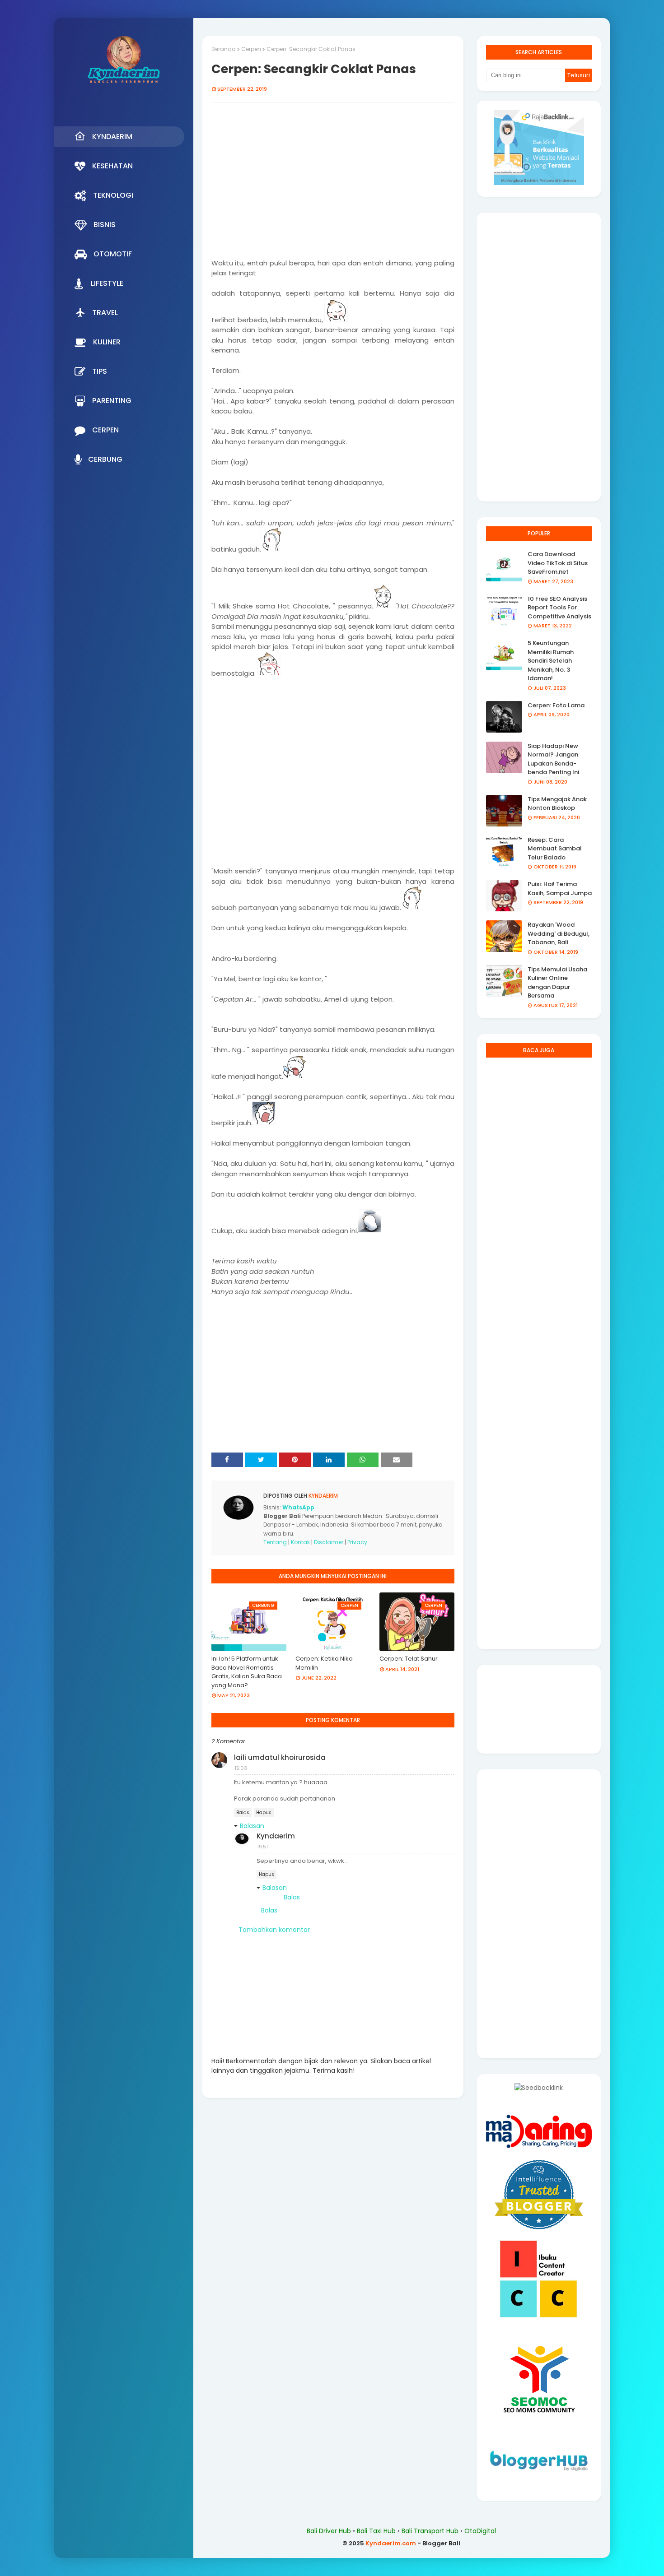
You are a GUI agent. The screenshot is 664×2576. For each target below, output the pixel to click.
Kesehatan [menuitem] (112, 166)
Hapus (264, 1812)
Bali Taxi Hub (376, 2531)
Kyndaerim (323, 1496)
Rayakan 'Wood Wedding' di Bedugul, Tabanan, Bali (559, 933)
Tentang (275, 1542)
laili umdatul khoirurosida (280, 1757)
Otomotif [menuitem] (113, 254)
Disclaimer (329, 1542)
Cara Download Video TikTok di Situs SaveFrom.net (558, 563)
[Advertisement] (333, 185)
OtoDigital (480, 2531)
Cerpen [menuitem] (105, 430)
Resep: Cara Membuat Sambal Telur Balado (555, 849)
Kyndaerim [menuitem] (112, 137)
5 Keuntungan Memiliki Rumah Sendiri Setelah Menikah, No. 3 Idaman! (551, 661)
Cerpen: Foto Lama (556, 705)
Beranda (224, 49)
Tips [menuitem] (100, 371)
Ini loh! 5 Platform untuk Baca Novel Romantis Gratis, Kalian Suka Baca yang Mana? (247, 1672)
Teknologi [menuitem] (113, 195)
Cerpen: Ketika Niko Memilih (324, 1663)
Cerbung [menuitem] (105, 459)
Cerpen (251, 49)
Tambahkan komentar (274, 1930)
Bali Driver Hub (329, 2531)
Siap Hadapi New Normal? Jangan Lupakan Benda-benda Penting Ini (553, 759)
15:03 (241, 1768)
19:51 (262, 1847)
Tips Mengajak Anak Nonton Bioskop (557, 804)
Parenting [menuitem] (112, 401)
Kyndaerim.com (391, 2543)
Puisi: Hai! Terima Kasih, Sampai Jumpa (560, 889)
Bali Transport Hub (430, 2531)
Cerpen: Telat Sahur (409, 1659)
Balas (243, 1812)
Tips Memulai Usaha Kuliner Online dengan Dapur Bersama (557, 983)
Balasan (252, 1826)
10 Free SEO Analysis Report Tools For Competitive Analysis (559, 608)
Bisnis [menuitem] (105, 225)
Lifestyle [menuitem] (107, 283)
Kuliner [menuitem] (107, 342)
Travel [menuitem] (105, 313)
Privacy (357, 1542)
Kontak (300, 1542)
